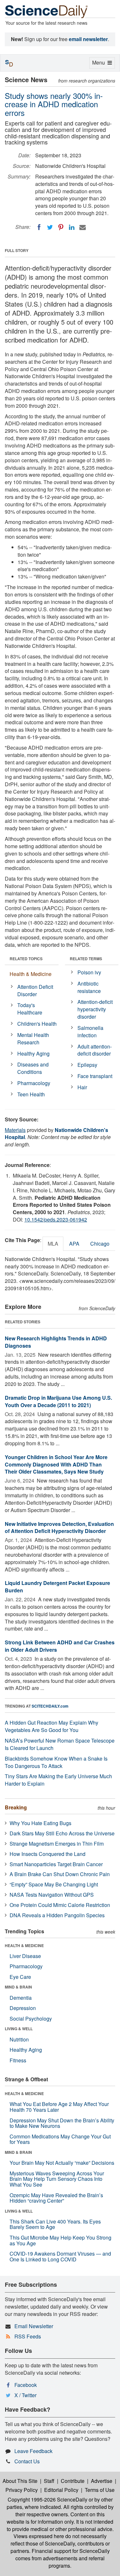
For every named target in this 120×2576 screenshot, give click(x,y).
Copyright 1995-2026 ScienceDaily (48, 2499)
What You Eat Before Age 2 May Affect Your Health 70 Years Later (59, 2107)
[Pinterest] (61, 227)
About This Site (20, 2481)
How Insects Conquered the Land (48, 1854)
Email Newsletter (34, 2326)
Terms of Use (100, 2490)
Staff (49, 2481)
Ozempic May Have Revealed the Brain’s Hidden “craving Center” (56, 2198)
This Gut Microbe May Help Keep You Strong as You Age (60, 2240)
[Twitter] (50, 227)
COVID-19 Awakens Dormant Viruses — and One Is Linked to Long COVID (60, 2256)
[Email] (83, 227)
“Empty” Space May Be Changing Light (54, 1884)
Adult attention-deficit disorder (95, 1050)
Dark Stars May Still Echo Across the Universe (62, 1833)
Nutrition (19, 2039)
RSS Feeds (28, 2336)
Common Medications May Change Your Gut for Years (60, 2139)
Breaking (16, 1807)
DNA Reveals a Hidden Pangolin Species (57, 1915)
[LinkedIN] (72, 227)
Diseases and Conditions (33, 1068)
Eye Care (20, 1977)
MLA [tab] (53, 1244)
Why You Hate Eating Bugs (40, 1823)
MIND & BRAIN (18, 1987)
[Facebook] (39, 227)
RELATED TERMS (86, 959)
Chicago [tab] (100, 1244)
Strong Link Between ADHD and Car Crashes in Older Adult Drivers (60, 1646)
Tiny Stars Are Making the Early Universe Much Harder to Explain (58, 1780)
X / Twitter (25, 2395)
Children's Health (37, 1024)
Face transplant (95, 1076)
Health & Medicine (31, 974)
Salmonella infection (90, 1031)
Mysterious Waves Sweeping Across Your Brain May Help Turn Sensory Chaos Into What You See (57, 2179)
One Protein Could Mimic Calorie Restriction (60, 1905)
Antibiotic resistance (89, 987)
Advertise (102, 2481)
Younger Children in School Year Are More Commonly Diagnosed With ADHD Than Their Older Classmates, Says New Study (56, 1464)
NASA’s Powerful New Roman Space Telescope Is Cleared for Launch (60, 1744)
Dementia (21, 1998)
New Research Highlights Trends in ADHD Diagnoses (56, 1342)
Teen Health (31, 1094)
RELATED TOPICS (26, 959)
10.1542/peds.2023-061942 (56, 1219)
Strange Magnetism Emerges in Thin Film (57, 1844)
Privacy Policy (22, 2490)
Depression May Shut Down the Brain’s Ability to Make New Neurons (62, 2123)
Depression (23, 2008)
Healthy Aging (33, 1053)
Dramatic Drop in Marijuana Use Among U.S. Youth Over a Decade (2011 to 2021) (58, 1401)
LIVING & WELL (19, 2029)
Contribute (73, 2481)
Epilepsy (87, 1065)
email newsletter (88, 39)
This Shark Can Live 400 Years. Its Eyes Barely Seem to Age (55, 2224)
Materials (15, 1130)
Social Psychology (31, 2019)
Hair (82, 1087)
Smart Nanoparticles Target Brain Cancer (56, 1864)
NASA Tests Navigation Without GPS (52, 1895)
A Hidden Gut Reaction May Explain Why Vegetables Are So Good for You (52, 1726)
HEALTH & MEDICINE (24, 1945)
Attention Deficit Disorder (35, 990)
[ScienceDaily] (46, 11)
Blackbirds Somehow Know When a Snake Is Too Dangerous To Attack (56, 1762)
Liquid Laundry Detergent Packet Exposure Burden (57, 1587)
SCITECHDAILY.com (50, 1706)
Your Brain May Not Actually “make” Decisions (62, 2163)
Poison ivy (89, 972)
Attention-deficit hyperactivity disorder (95, 1009)
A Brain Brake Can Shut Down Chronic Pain (60, 1874)
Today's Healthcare (30, 1009)
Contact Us (27, 2461)
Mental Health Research (33, 1039)
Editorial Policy (61, 2490)
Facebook (26, 2385)
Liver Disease (25, 1956)
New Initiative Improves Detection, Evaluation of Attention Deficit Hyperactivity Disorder (59, 1527)
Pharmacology (34, 1083)
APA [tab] (74, 1244)
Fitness (18, 2060)
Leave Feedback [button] (33, 2451)
